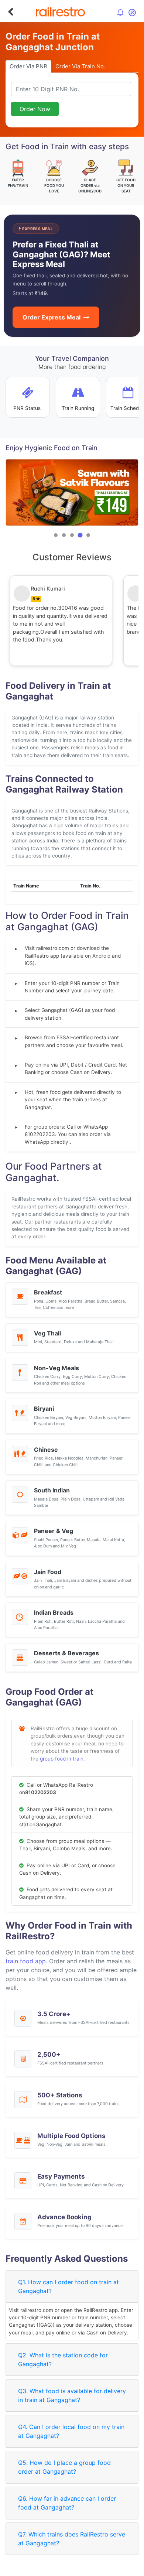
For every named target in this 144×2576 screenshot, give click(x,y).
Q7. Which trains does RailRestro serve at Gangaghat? (72, 2539)
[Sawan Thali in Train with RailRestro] (72, 492)
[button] (56, 535)
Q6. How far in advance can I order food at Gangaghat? (67, 2503)
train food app (26, 1961)
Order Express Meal (52, 317)
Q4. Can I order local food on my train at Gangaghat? (71, 2431)
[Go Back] (11, 12)
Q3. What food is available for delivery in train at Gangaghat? (72, 2395)
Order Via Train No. (80, 66)
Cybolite (78, 2569)
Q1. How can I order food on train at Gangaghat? (68, 2286)
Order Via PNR (28, 66)
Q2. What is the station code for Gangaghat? (63, 2360)
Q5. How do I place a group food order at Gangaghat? (64, 2467)
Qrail (96, 2569)
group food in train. (62, 1759)
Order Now (35, 109)
